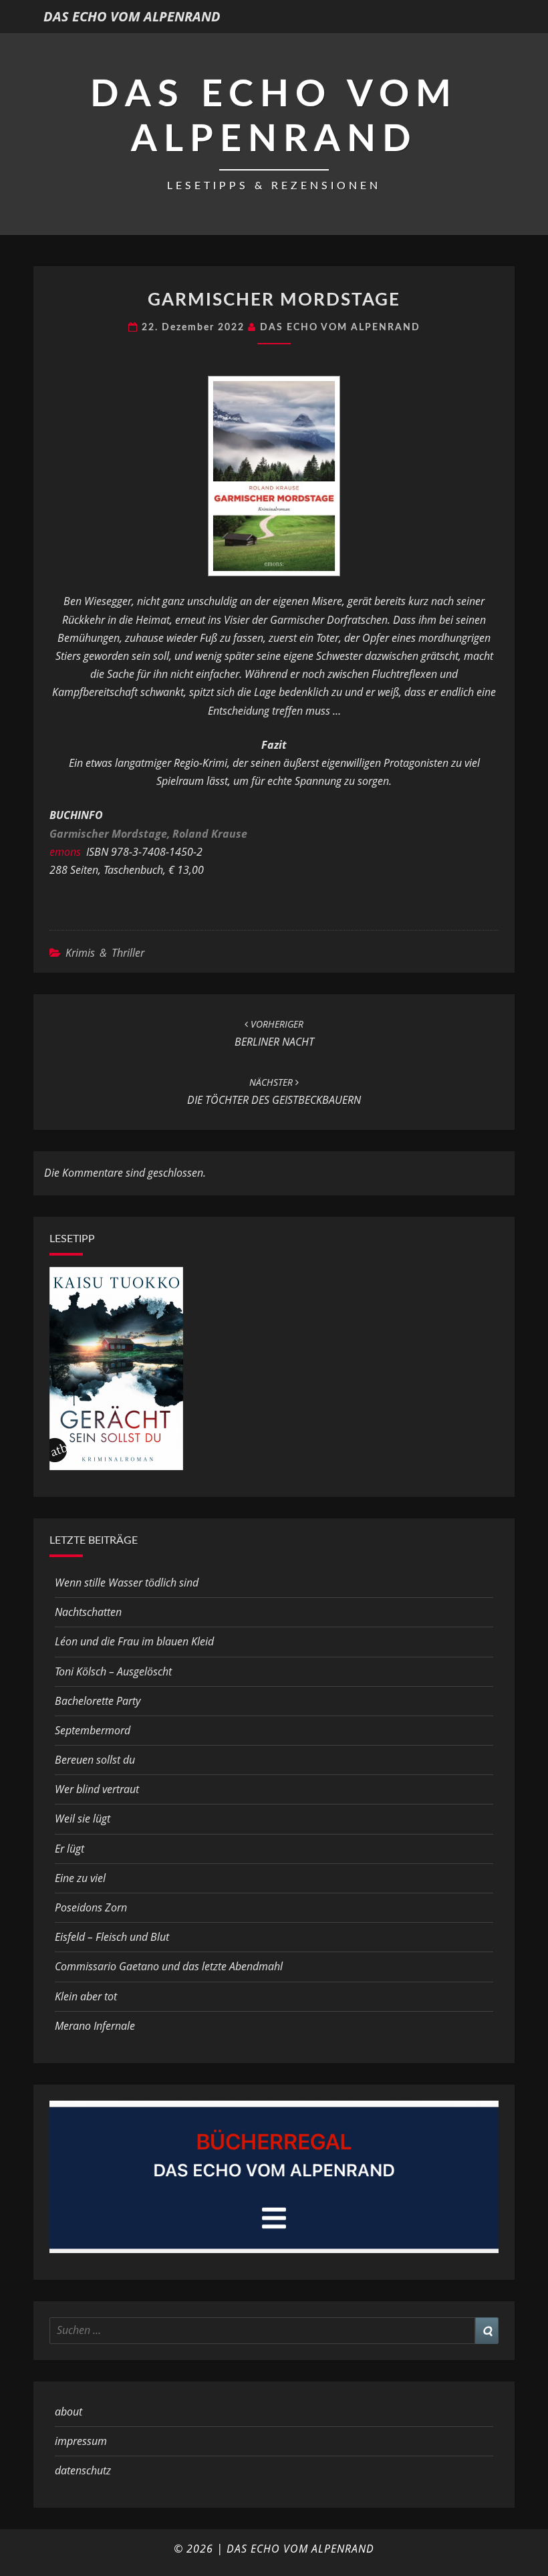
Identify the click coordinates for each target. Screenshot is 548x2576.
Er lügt (70, 1849)
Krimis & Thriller (105, 953)
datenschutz (83, 2470)
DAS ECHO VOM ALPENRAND (132, 16)
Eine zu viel (80, 1878)
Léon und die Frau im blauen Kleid (134, 1641)
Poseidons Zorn (91, 1907)
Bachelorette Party (98, 1701)
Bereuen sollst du (95, 1760)
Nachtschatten (88, 1612)
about (68, 2412)
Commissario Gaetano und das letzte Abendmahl (169, 1966)
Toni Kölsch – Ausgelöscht (113, 1671)
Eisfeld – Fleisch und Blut (112, 1937)
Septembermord (93, 1730)
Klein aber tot (86, 1996)
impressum (81, 2441)
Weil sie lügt (83, 1819)
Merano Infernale (95, 2026)
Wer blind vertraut (97, 1789)
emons (65, 852)
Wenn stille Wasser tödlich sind (127, 1583)
